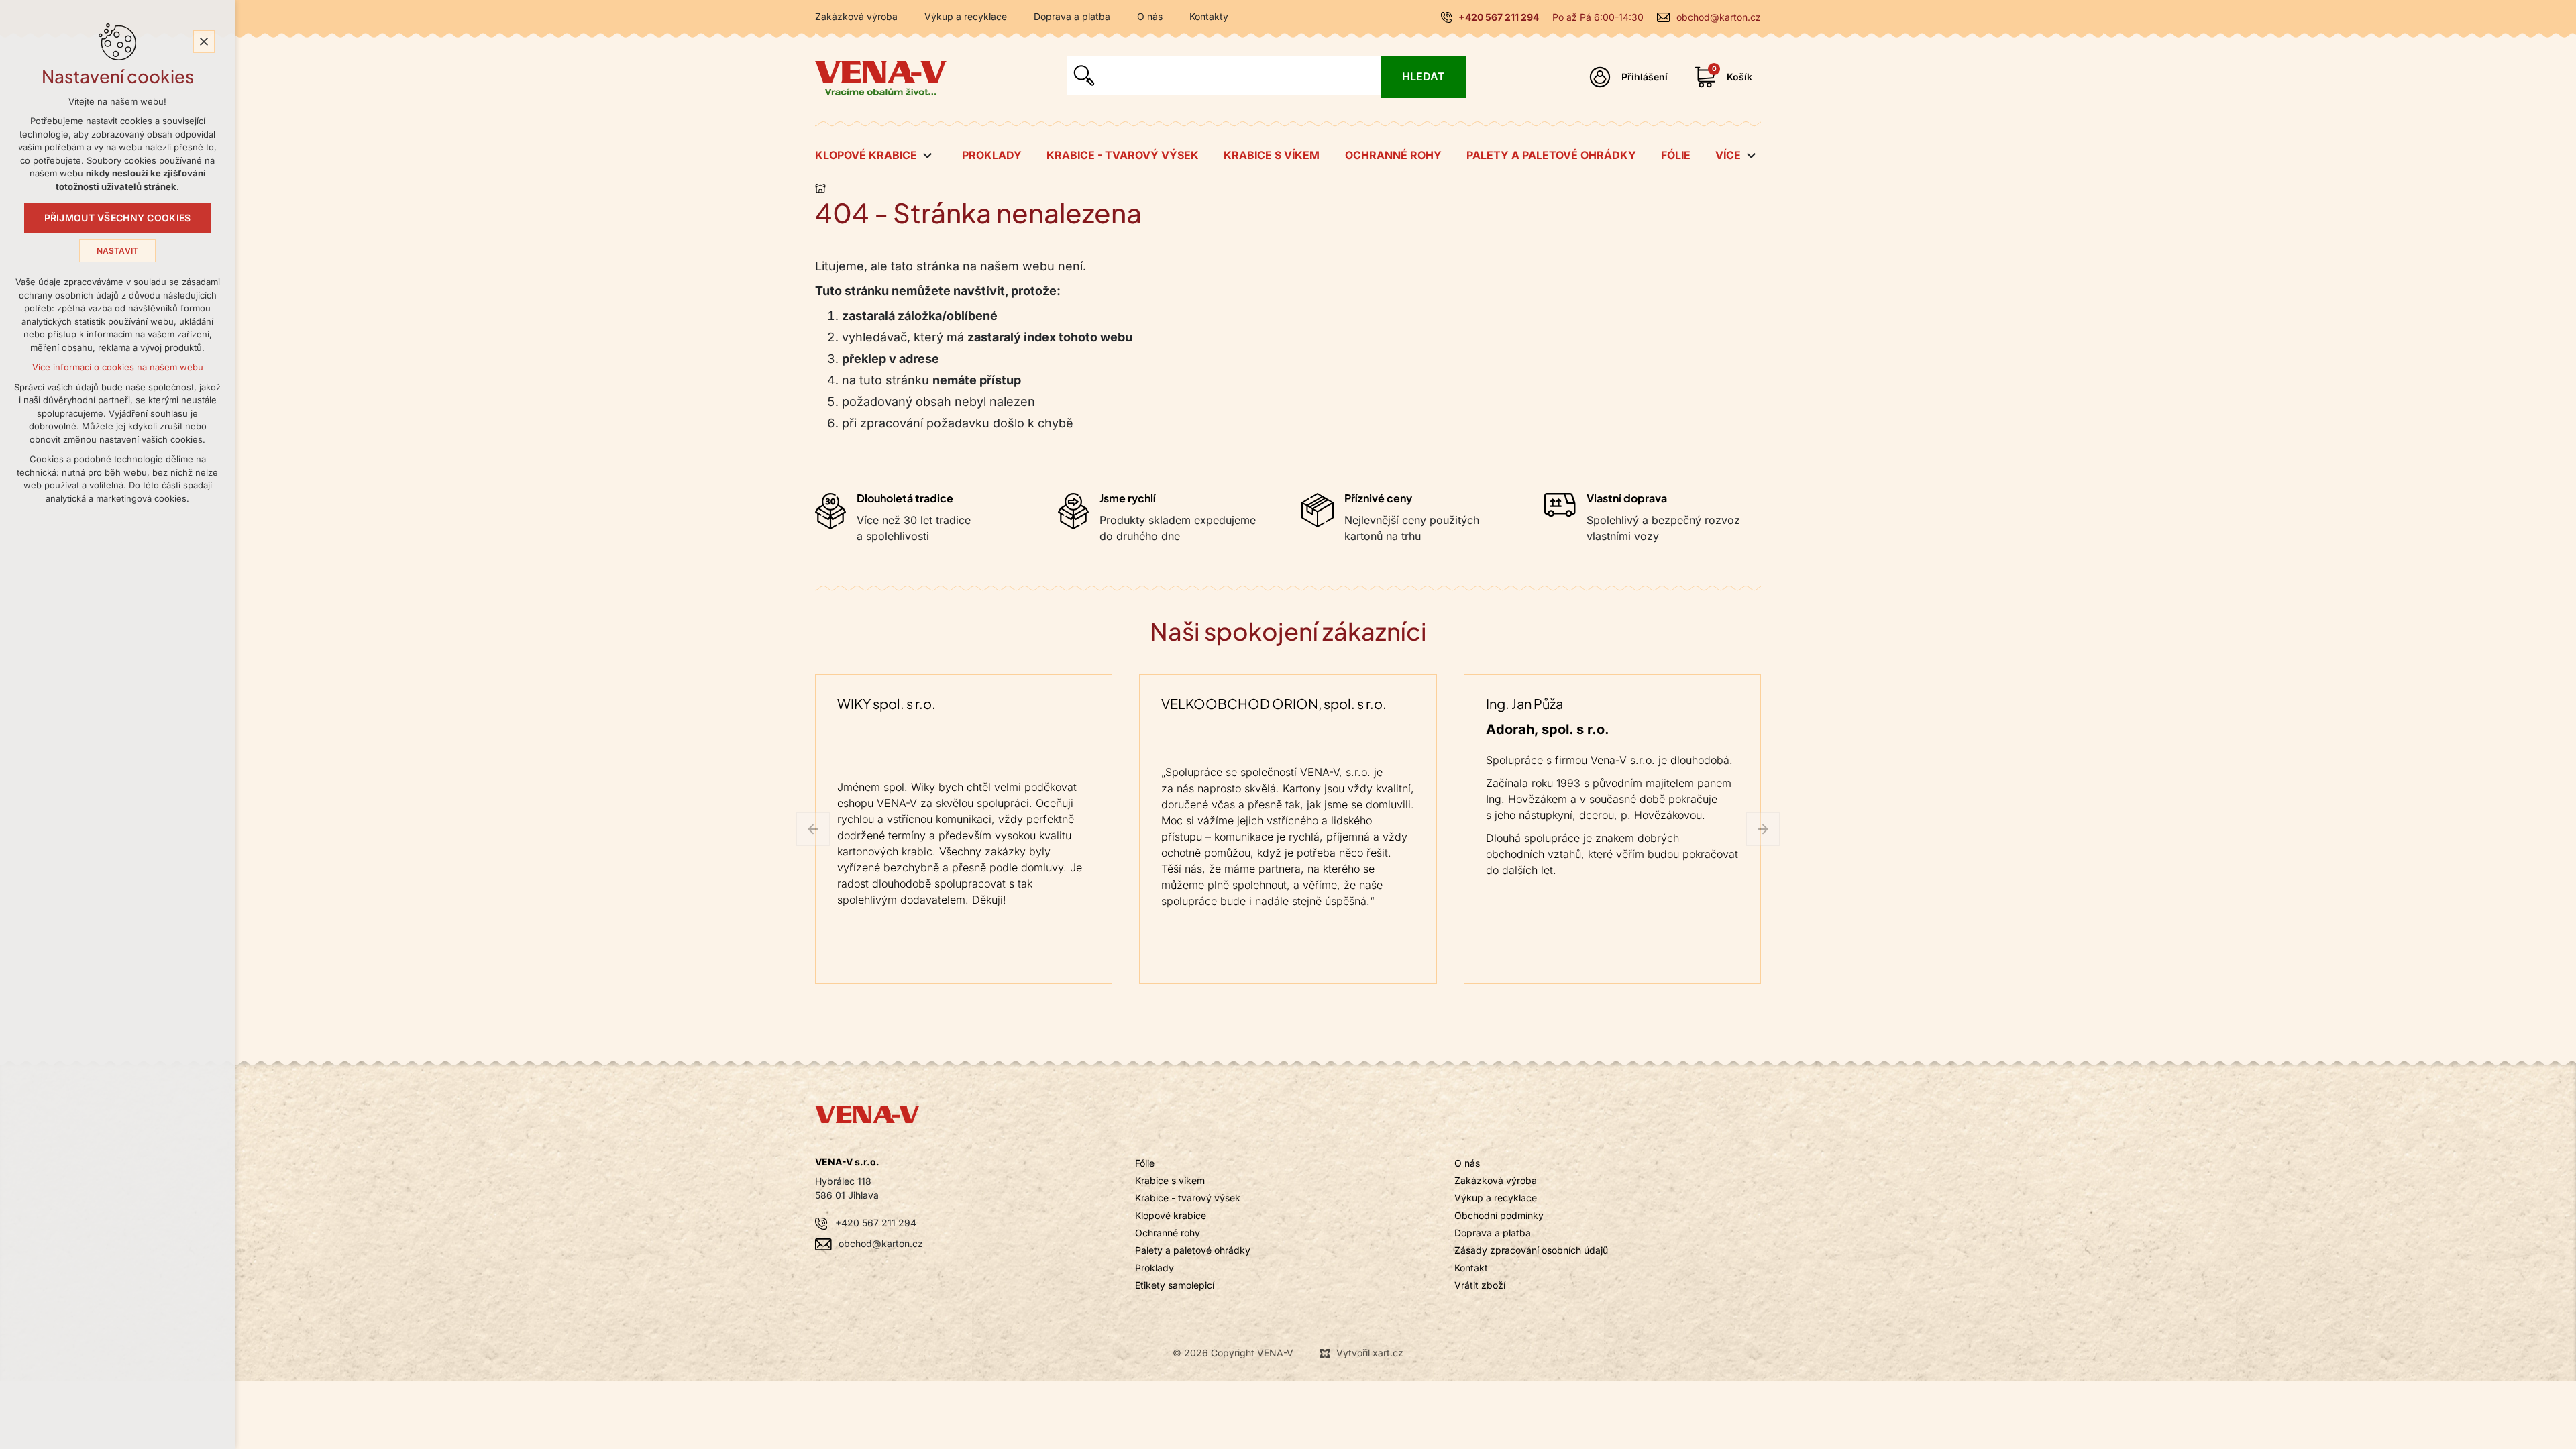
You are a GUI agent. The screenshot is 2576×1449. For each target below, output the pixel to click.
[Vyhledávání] (1224, 75)
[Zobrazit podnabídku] (927, 156)
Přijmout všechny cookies (118, 218)
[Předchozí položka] (813, 829)
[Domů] (824, 186)
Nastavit (118, 251)
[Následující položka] (1763, 829)
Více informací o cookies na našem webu (118, 367)
